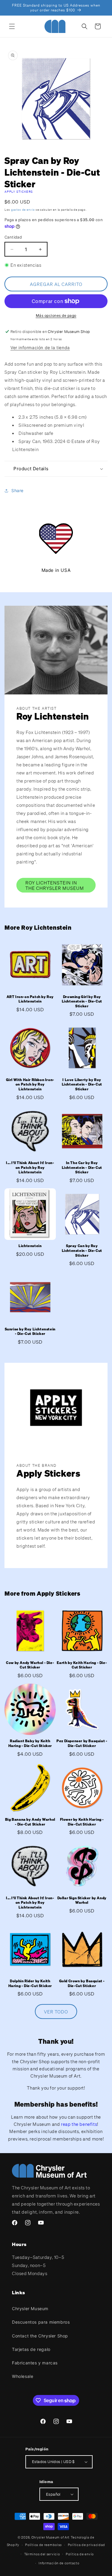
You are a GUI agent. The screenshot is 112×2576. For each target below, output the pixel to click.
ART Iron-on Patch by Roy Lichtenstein (30, 999)
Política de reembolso (43, 2545)
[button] (12, 26)
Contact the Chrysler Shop (40, 2336)
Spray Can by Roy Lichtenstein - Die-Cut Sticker (82, 1250)
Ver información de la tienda (40, 348)
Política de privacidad (86, 2545)
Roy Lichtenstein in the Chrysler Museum (55, 885)
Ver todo (56, 2012)
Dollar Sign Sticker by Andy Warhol (82, 1900)
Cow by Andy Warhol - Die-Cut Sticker (30, 1665)
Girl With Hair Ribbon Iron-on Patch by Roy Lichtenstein (30, 1084)
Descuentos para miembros (41, 2322)
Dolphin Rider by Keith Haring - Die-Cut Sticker (30, 1983)
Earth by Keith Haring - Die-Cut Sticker (82, 1665)
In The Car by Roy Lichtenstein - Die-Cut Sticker (82, 1167)
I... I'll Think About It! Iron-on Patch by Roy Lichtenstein (30, 1167)
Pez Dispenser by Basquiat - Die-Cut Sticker (82, 1743)
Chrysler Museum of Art (50, 2537)
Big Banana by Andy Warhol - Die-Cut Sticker (30, 1822)
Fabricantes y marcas (35, 2363)
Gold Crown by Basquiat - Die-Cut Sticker (82, 1983)
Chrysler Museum (30, 2309)
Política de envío (80, 2554)
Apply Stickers (19, 192)
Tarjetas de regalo (31, 2349)
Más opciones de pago (56, 315)
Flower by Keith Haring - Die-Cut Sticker (82, 1822)
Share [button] (17, 490)
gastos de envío (23, 210)
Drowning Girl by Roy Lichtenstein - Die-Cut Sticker (82, 1001)
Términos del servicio (42, 2554)
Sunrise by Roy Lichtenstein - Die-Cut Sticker (30, 1331)
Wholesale (23, 2376)
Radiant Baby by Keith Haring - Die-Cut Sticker (30, 1743)
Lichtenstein (30, 1246)
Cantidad (13, 237)
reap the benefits (79, 2124)
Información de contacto (59, 2563)
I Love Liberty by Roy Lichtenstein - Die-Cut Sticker (82, 1084)
